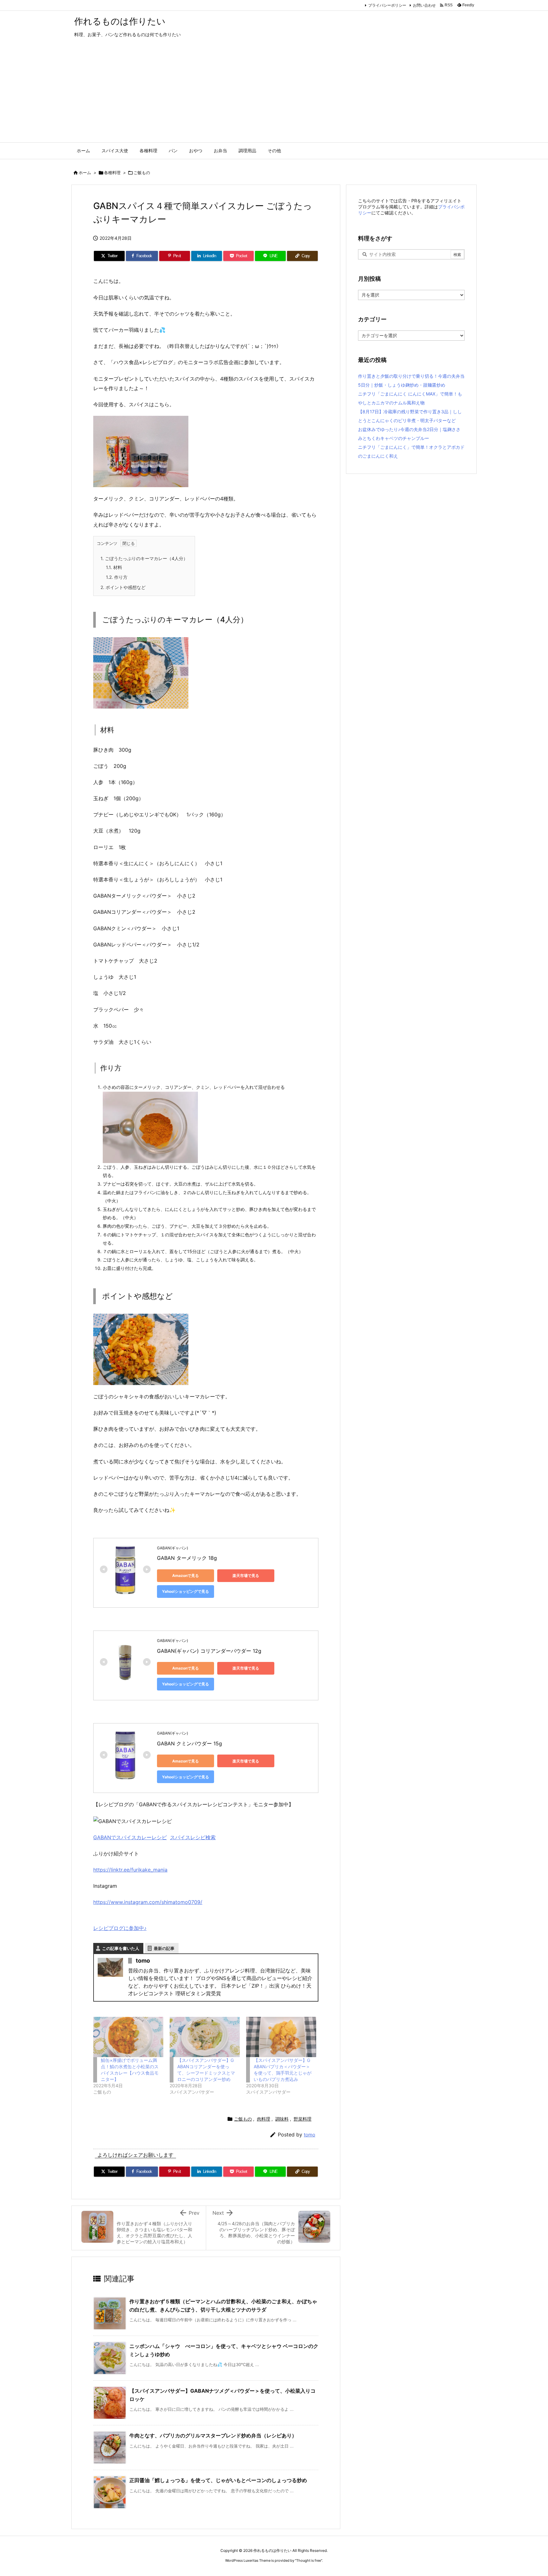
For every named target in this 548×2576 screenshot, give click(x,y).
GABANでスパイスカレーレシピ (130, 1837)
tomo (310, 2135)
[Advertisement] (274, 95)
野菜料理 (303, 2119)
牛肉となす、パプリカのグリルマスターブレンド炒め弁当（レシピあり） (213, 2435)
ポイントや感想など (123, 587)
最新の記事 (164, 1948)
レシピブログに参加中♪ (120, 1928)
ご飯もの (142, 173)
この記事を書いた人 (121, 1948)
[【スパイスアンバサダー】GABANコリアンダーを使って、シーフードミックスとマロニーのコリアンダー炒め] (205, 2037)
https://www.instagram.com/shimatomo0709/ (148, 1902)
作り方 (117, 577)
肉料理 (264, 2119)
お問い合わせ (424, 5)
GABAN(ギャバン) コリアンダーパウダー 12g (209, 1651)
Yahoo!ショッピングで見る (186, 1591)
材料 (114, 567)
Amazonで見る (186, 1576)
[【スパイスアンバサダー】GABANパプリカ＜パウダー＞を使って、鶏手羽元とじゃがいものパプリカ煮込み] (281, 2037)
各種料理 (112, 173)
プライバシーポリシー (387, 5)
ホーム (85, 173)
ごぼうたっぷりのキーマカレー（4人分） (144, 558)
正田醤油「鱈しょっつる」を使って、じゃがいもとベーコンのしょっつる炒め (218, 2480)
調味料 (282, 2119)
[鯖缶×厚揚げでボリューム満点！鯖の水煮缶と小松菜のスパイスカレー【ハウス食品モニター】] (128, 2037)
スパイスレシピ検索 (193, 1837)
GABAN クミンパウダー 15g (189, 1743)
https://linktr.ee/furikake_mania (130, 1870)
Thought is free (309, 2560)
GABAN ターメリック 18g (187, 1558)
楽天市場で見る (246, 1576)
